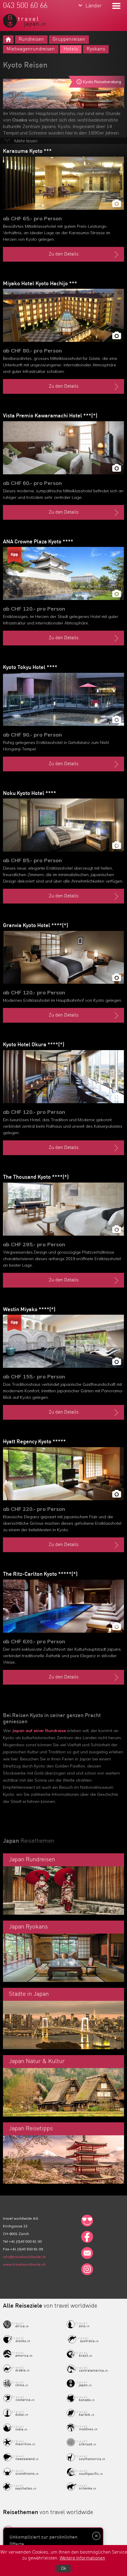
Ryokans (96, 49)
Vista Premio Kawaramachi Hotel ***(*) (50, 416)
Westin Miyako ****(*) (29, 1310)
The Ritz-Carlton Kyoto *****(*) (40, 1574)
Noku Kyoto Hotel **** (30, 793)
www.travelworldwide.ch (24, 2264)
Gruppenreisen (69, 39)
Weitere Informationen (82, 2558)
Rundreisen (31, 39)
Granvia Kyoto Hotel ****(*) (36, 926)
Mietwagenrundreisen (31, 49)
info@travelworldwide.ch (24, 2257)
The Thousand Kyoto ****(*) (36, 1177)
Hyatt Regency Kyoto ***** (34, 1442)
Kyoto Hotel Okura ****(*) (34, 1045)
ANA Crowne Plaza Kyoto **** (38, 542)
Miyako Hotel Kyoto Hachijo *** (40, 284)
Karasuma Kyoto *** (27, 151)
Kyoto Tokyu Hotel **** (30, 668)
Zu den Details (64, 254)
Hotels (71, 49)
